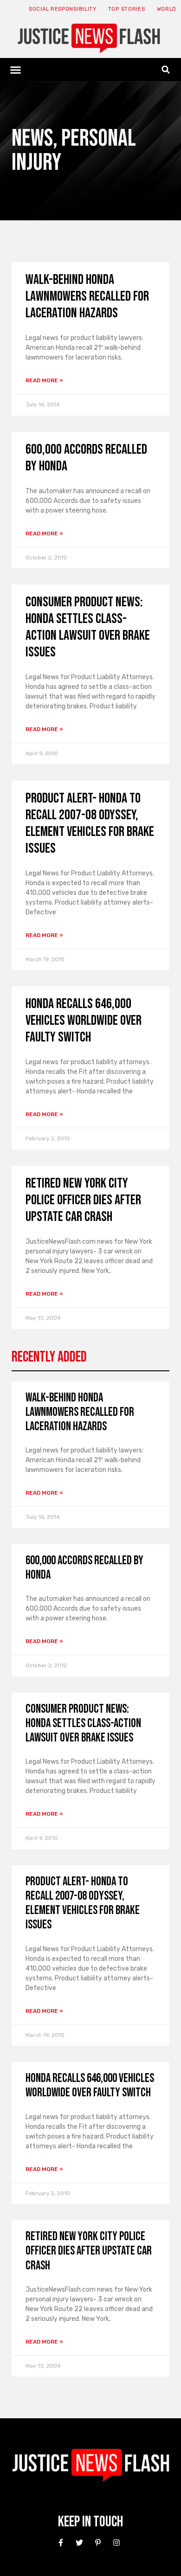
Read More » (44, 380)
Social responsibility (63, 9)
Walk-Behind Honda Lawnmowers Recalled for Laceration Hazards (87, 296)
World (167, 9)
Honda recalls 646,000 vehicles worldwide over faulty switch (84, 1021)
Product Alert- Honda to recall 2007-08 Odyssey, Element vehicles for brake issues (90, 823)
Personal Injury (74, 151)
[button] (16, 70)
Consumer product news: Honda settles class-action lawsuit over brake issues (88, 627)
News (32, 138)
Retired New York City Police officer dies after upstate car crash (83, 1200)
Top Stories (127, 9)
